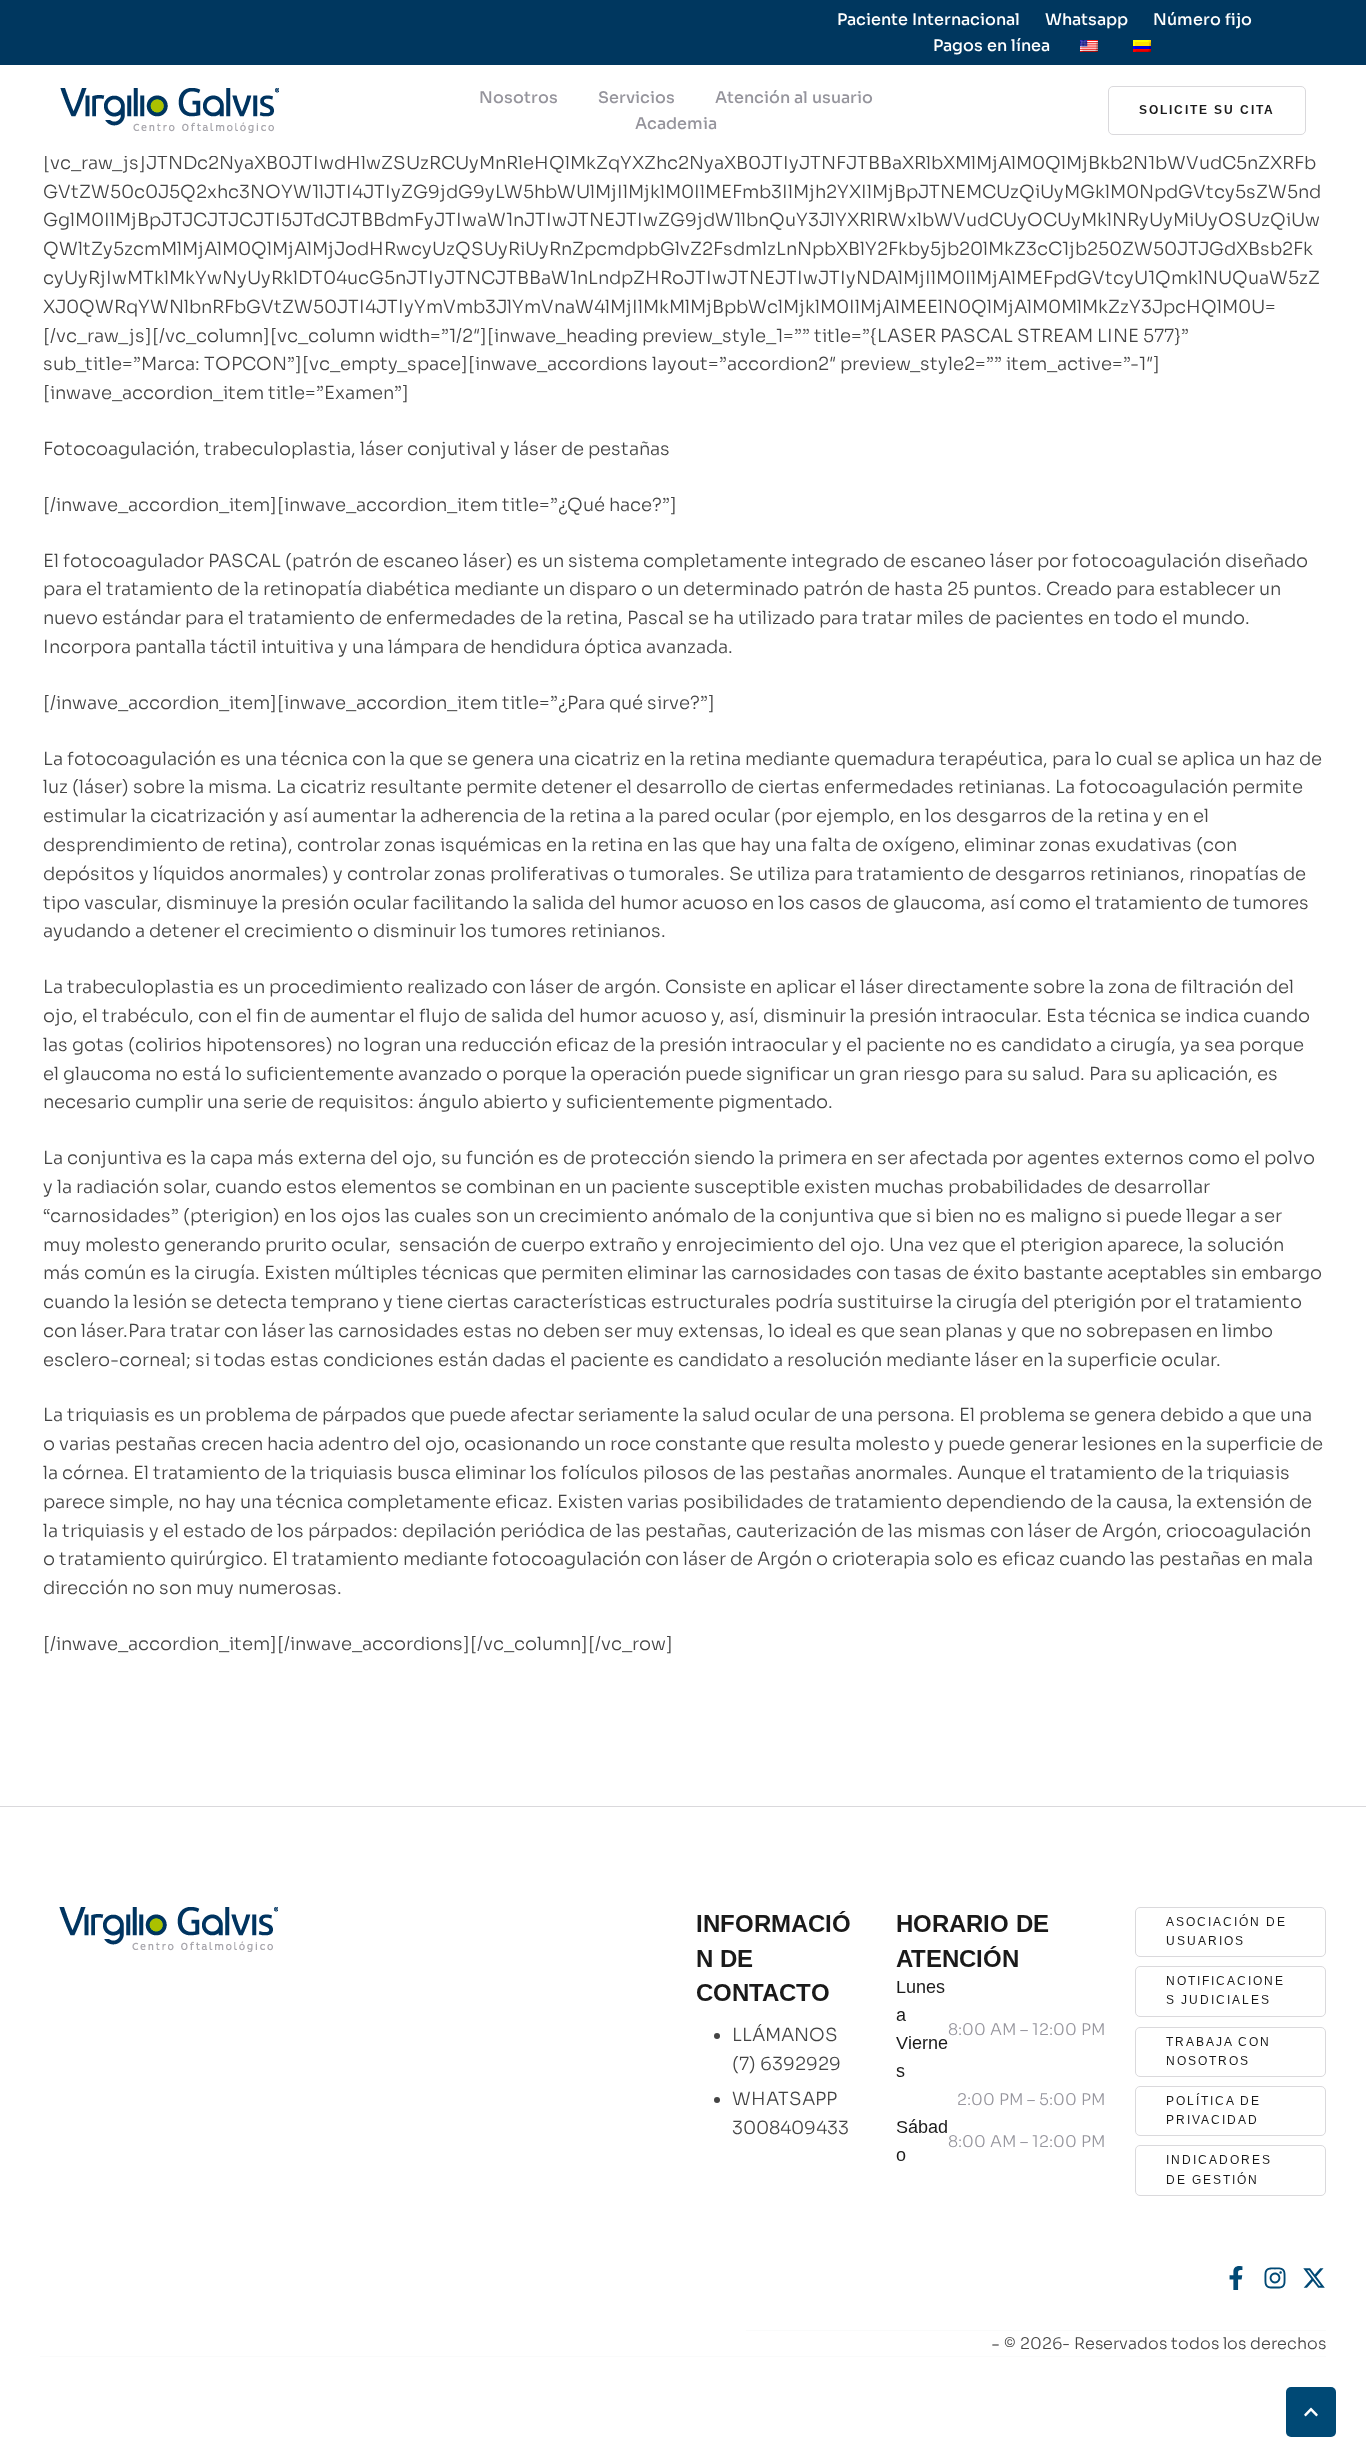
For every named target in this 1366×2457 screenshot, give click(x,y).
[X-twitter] (1314, 2278)
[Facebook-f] (1236, 2278)
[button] (1207, 110)
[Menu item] (1089, 46)
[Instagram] (1275, 2278)
